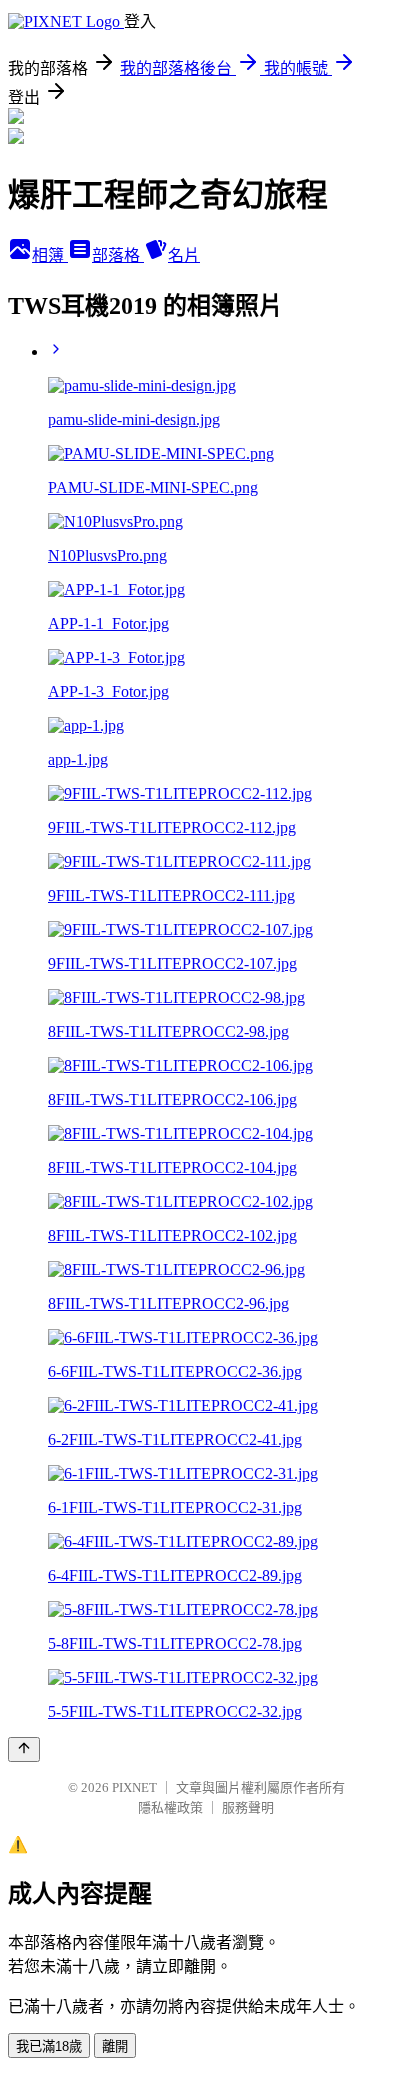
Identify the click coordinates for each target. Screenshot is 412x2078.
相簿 (50, 255)
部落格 (118, 255)
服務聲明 (248, 1807)
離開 (115, 2046)
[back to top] (24, 1749)
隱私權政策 (170, 1807)
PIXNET (134, 1787)
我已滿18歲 (49, 2046)
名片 (184, 255)
